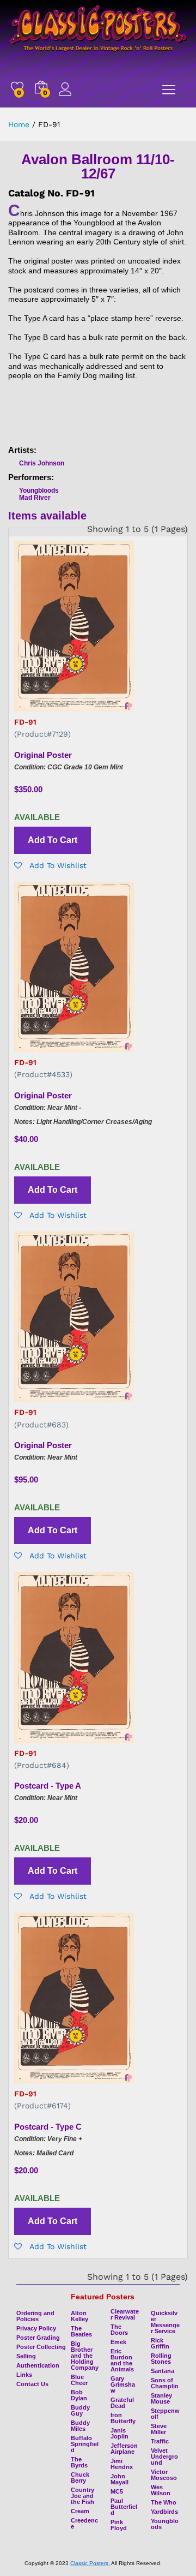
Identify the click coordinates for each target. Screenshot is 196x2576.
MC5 (117, 2491)
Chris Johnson (42, 463)
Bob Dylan (79, 2395)
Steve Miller (159, 2429)
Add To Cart (53, 840)
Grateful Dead (122, 2403)
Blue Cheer (79, 2380)
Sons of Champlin (165, 2383)
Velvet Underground (164, 2457)
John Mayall (120, 2479)
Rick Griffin (160, 2343)
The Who (164, 2502)
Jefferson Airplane (124, 2449)
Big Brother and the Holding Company (85, 2356)
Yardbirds (164, 2512)
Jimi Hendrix (122, 2464)
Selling (26, 2356)
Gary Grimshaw (123, 2384)
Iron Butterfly (123, 2418)
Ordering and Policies (35, 2316)
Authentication (38, 2365)
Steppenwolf (165, 2414)
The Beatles (81, 2331)
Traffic (160, 2441)
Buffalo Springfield (85, 2444)
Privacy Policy (36, 2328)
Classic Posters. (90, 2563)
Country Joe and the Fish (82, 2496)
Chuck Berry (80, 2478)
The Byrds (79, 2462)
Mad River (35, 498)
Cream (80, 2511)
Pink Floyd (119, 2525)
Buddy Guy (80, 2410)
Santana (163, 2371)
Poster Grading (38, 2338)
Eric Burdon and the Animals (122, 2360)
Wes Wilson (161, 2490)
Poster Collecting (41, 2347)
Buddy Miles (80, 2426)
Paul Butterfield (124, 2507)
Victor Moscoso (164, 2475)
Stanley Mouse (161, 2398)
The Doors (119, 2330)
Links (24, 2375)
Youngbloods (39, 491)
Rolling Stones (161, 2359)
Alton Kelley (79, 2316)
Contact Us (32, 2384)
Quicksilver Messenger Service (165, 2322)
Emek (118, 2342)
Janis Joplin (120, 2433)
